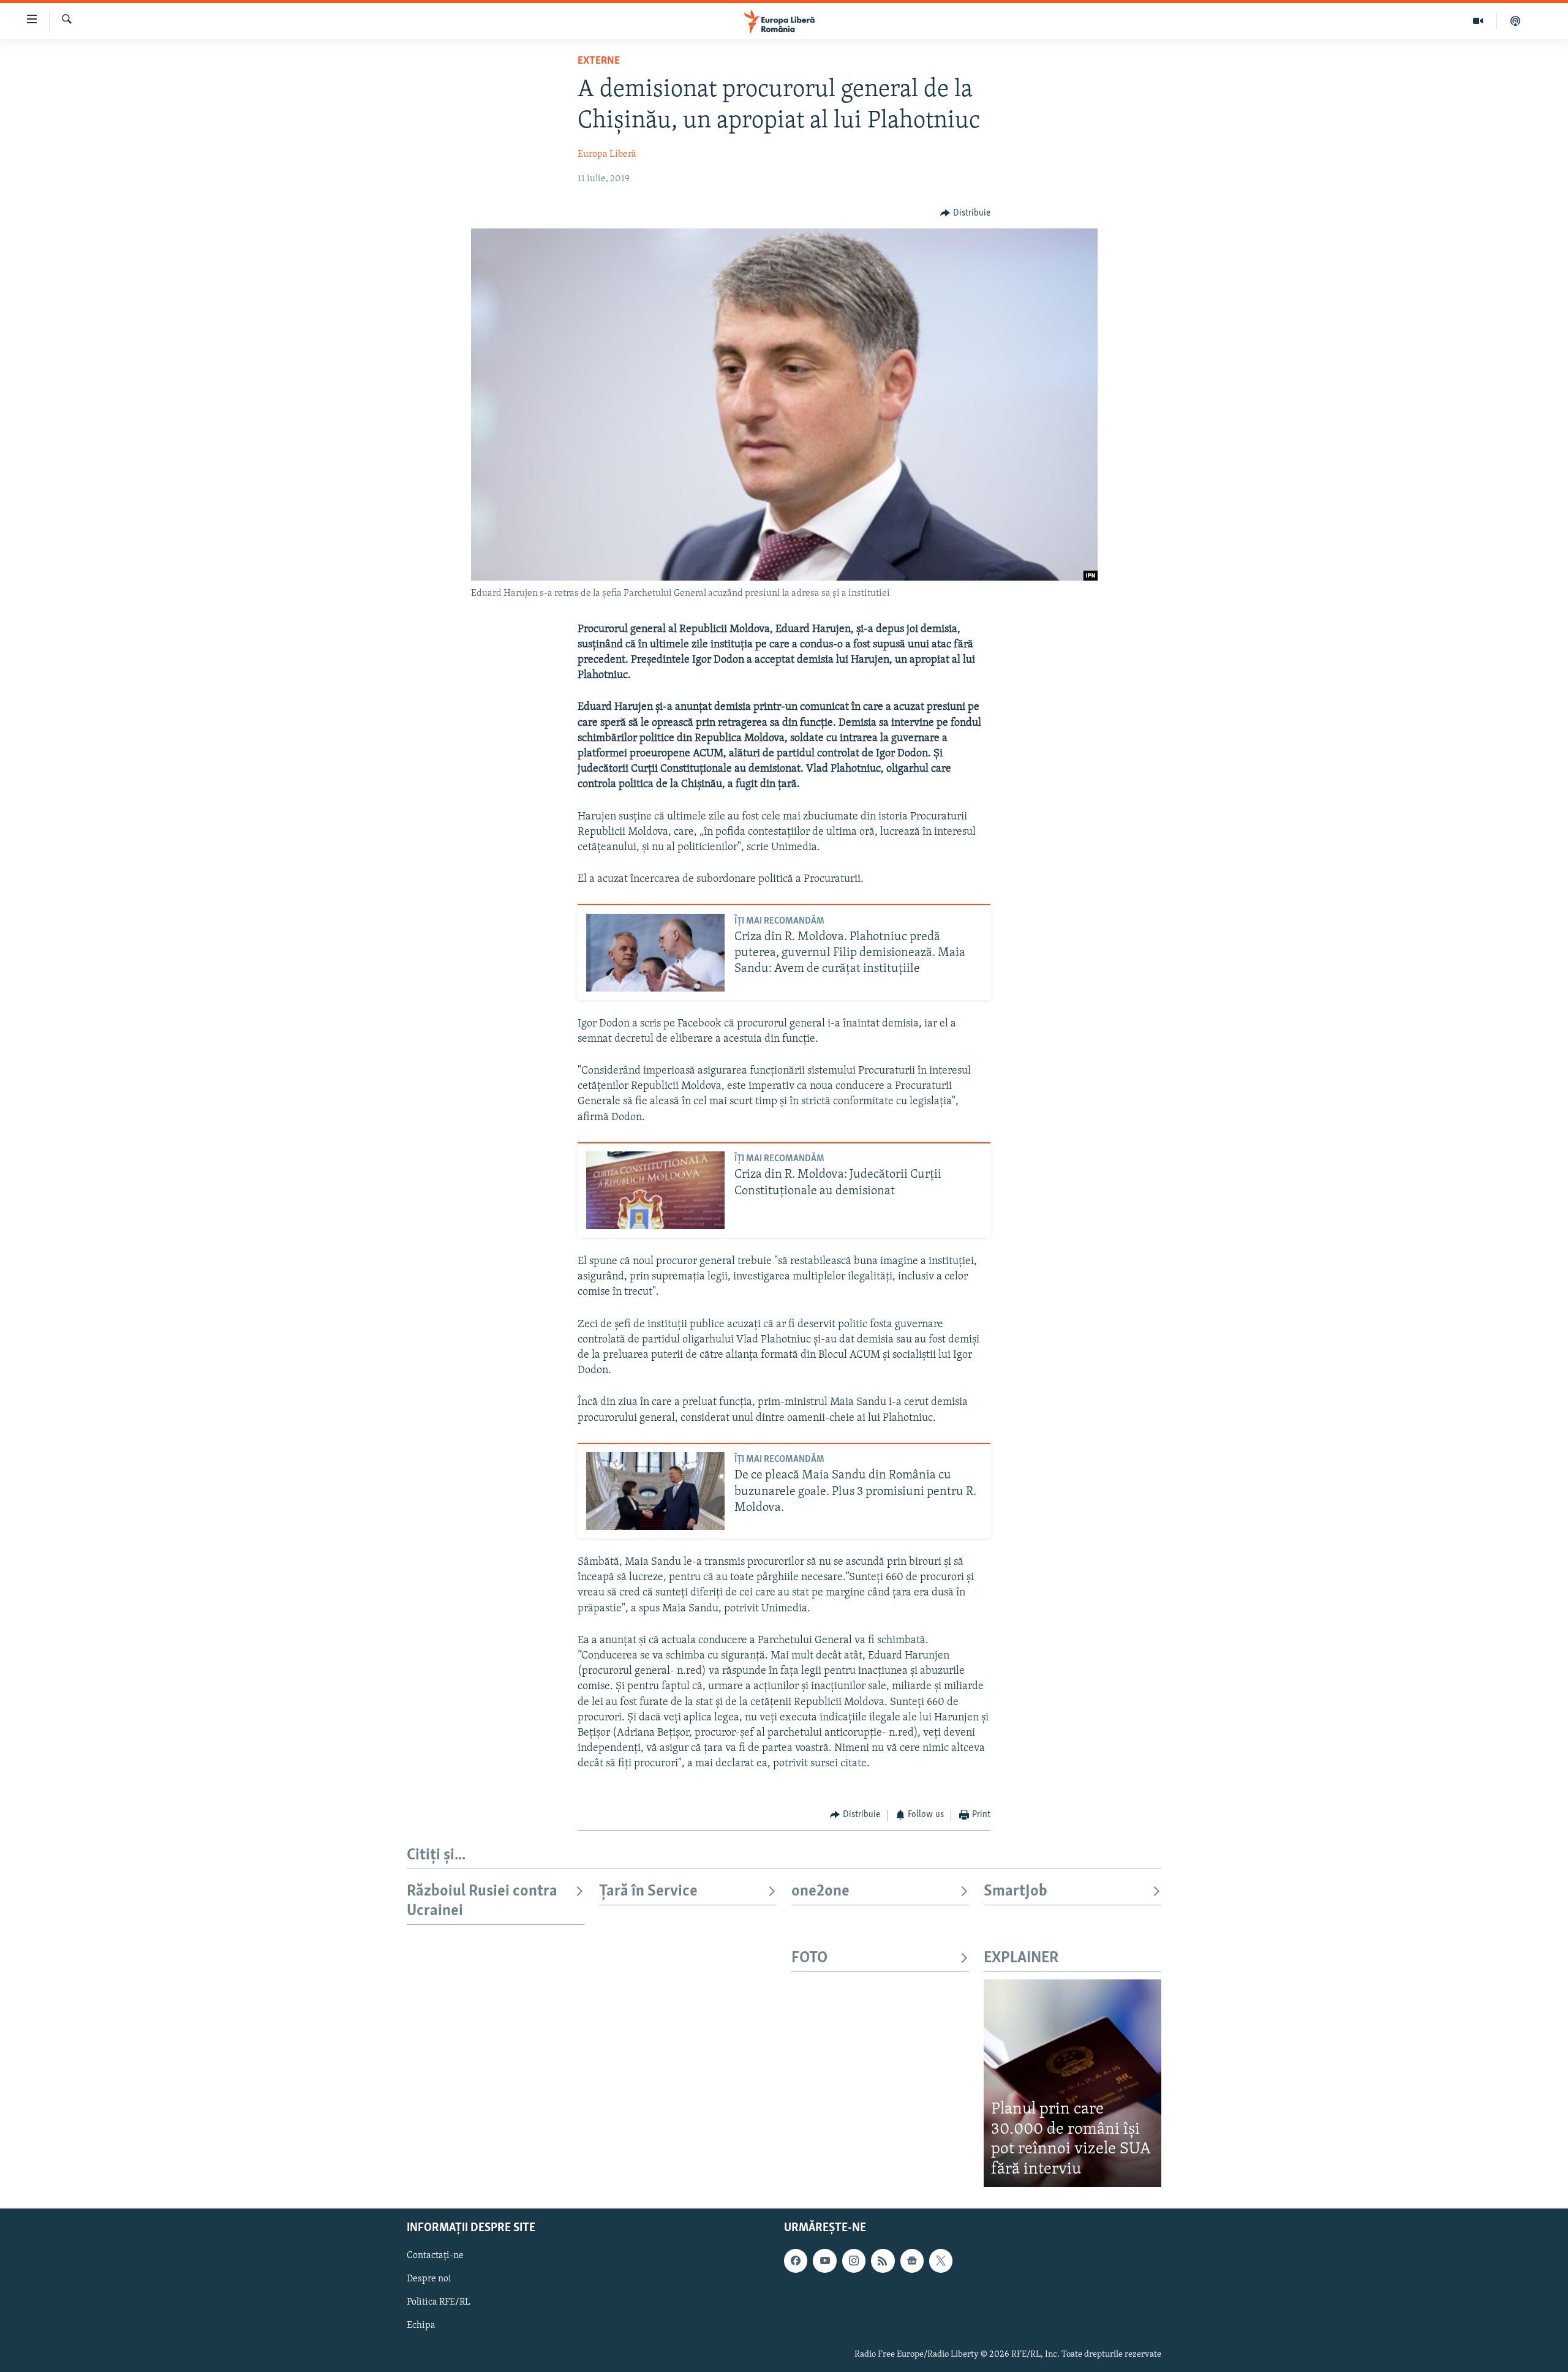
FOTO (809, 1958)
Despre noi (429, 2280)
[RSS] (883, 2261)
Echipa (421, 2326)
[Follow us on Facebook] (796, 2261)
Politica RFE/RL (439, 2303)
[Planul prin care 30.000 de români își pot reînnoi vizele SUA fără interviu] (1072, 2083)
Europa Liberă (607, 154)
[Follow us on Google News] (912, 2261)
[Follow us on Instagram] (854, 2261)
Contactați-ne (435, 2256)
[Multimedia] (1478, 21)
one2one (820, 1892)
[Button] (965, 213)
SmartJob (1016, 1892)
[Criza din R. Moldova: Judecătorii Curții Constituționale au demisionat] (655, 1190)
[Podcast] (1515, 21)
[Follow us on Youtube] (824, 2261)
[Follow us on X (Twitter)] (941, 2261)
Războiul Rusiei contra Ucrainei (482, 1901)
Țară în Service (648, 1892)
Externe (599, 61)
